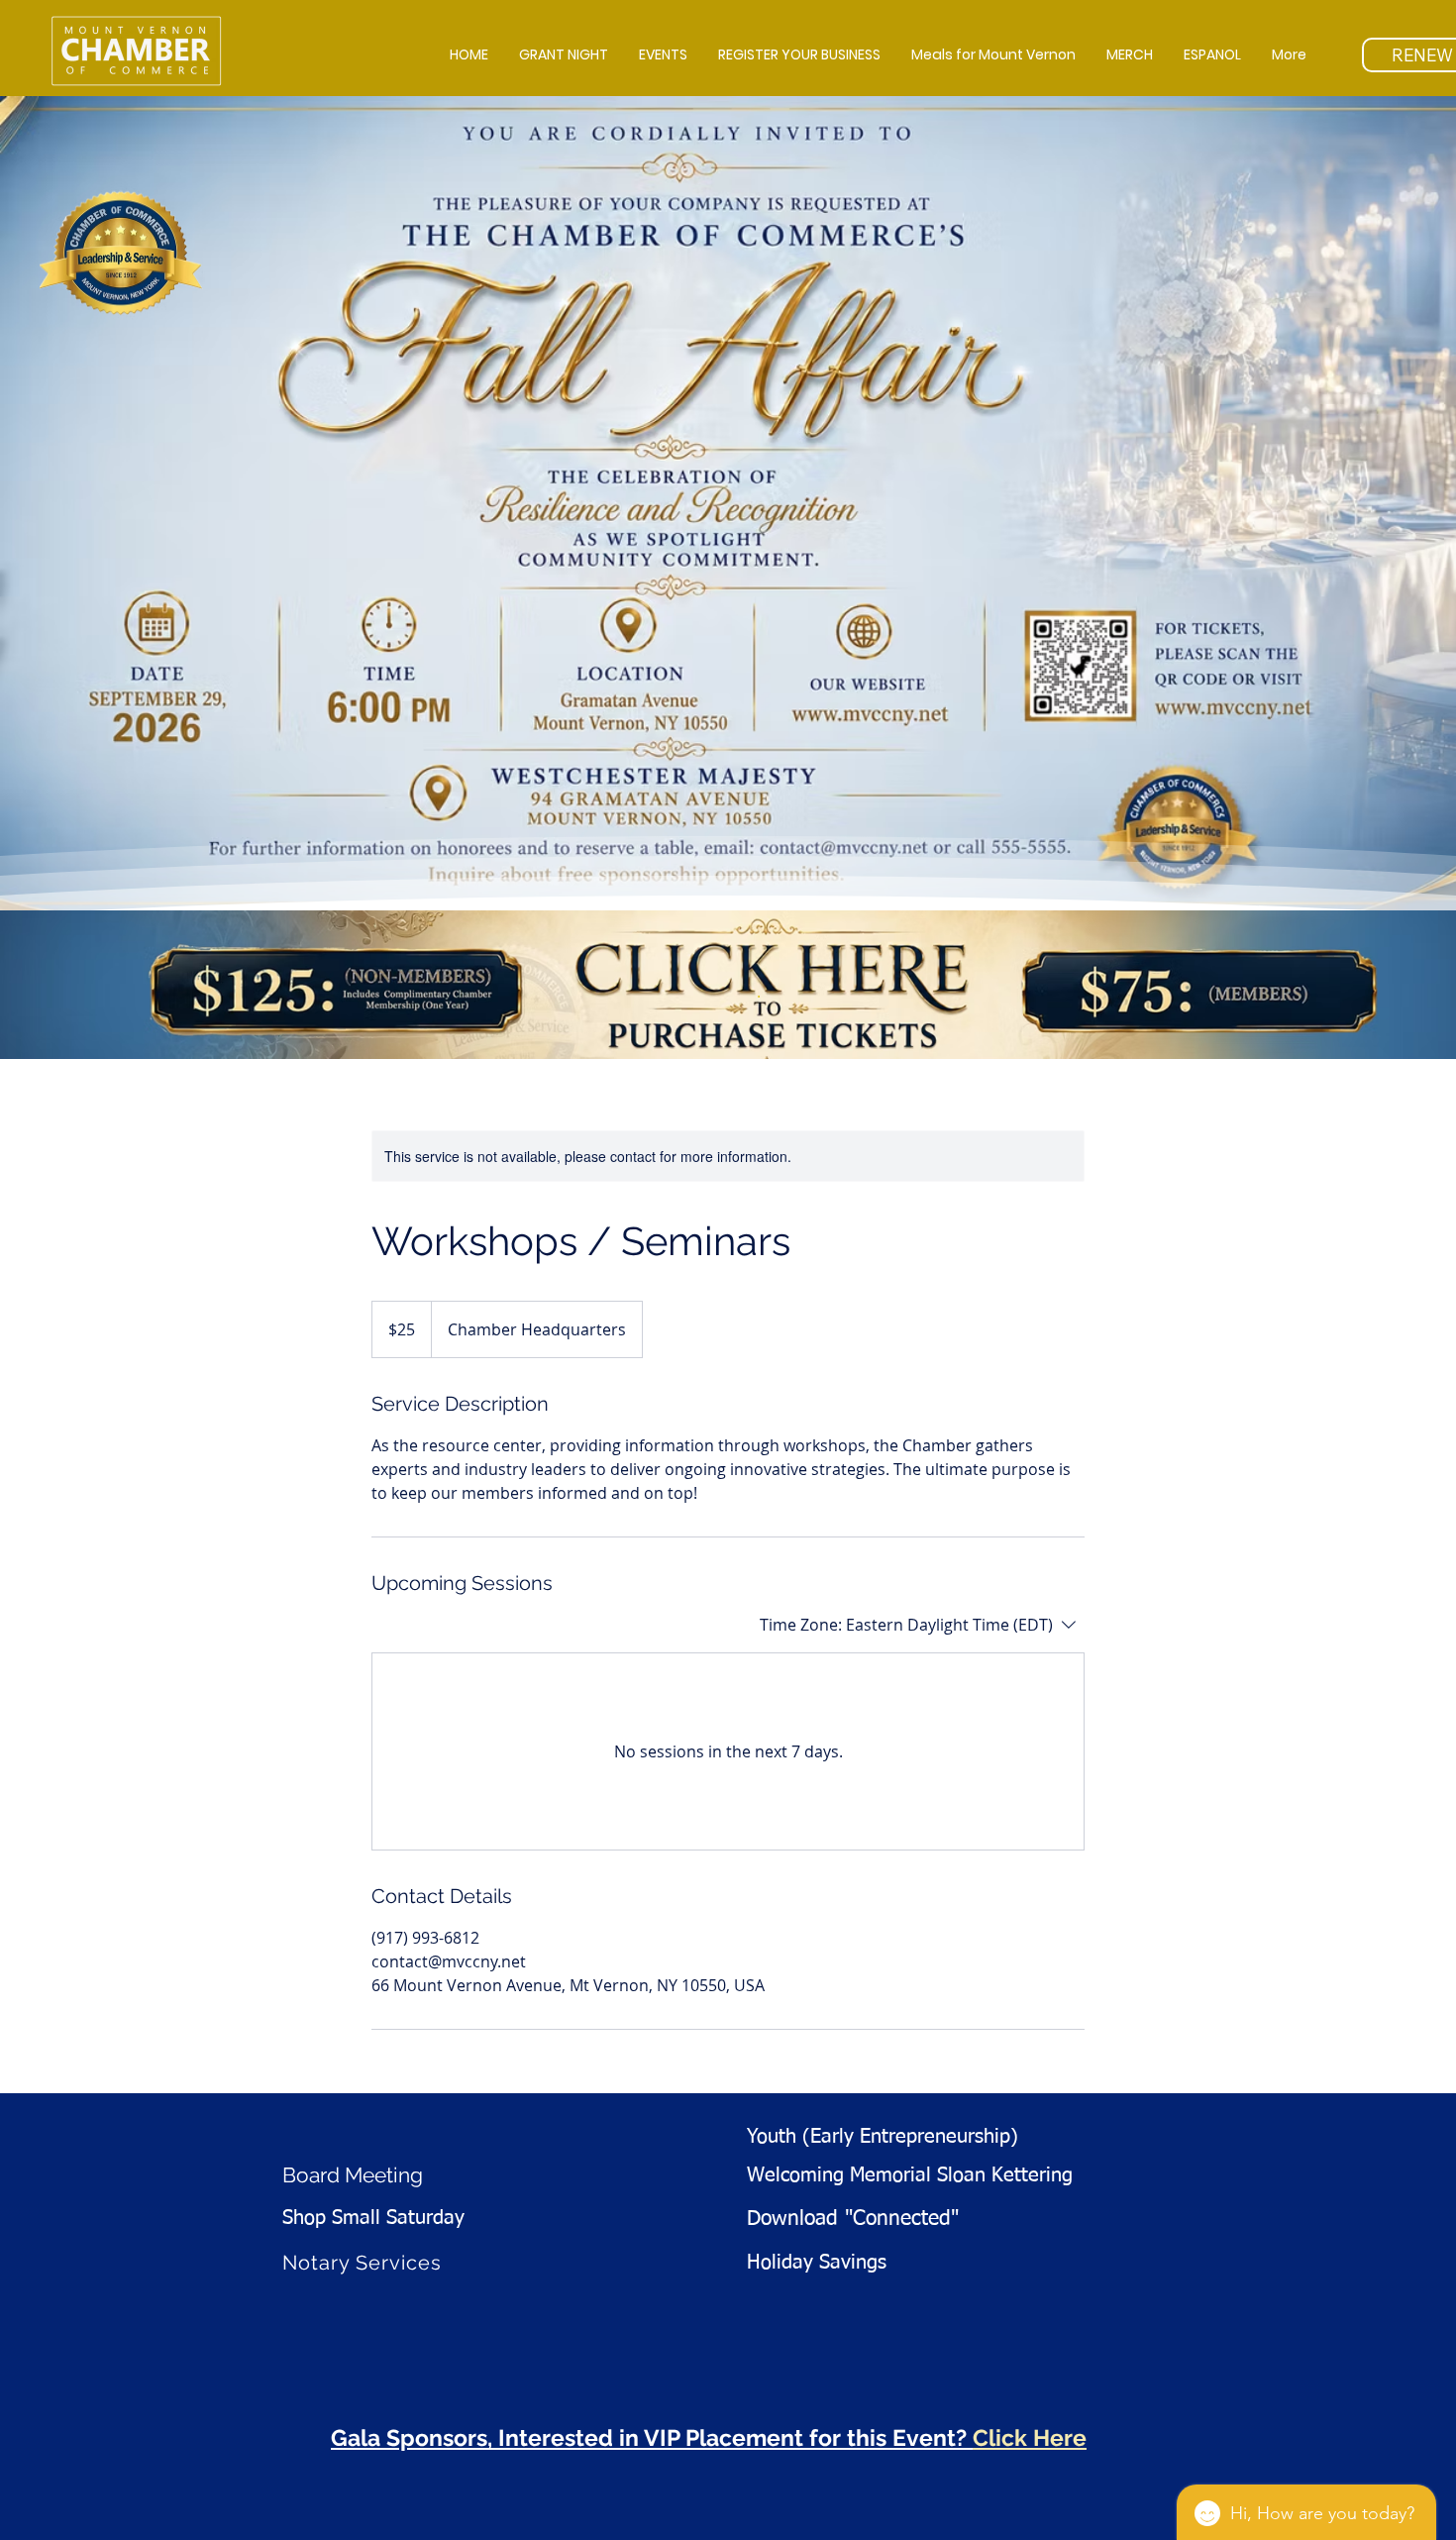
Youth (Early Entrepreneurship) (883, 2137)
